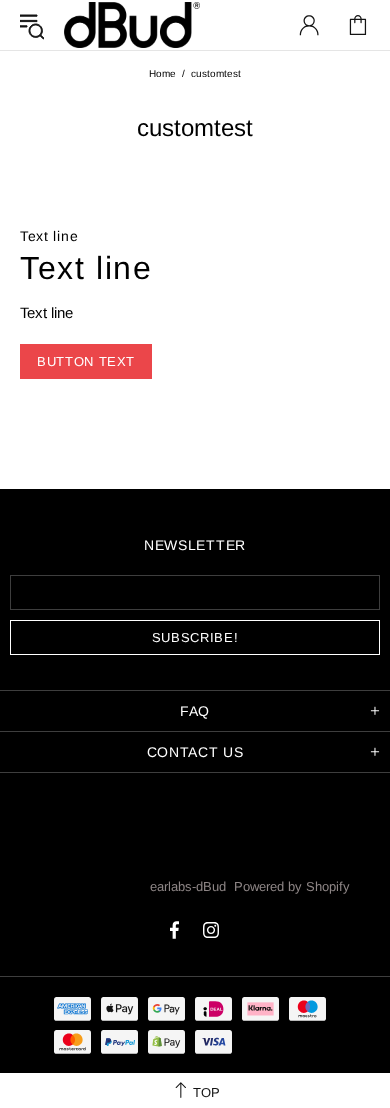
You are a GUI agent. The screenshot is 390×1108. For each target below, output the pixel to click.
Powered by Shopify (292, 886)
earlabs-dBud (132, 24)
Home (162, 73)
